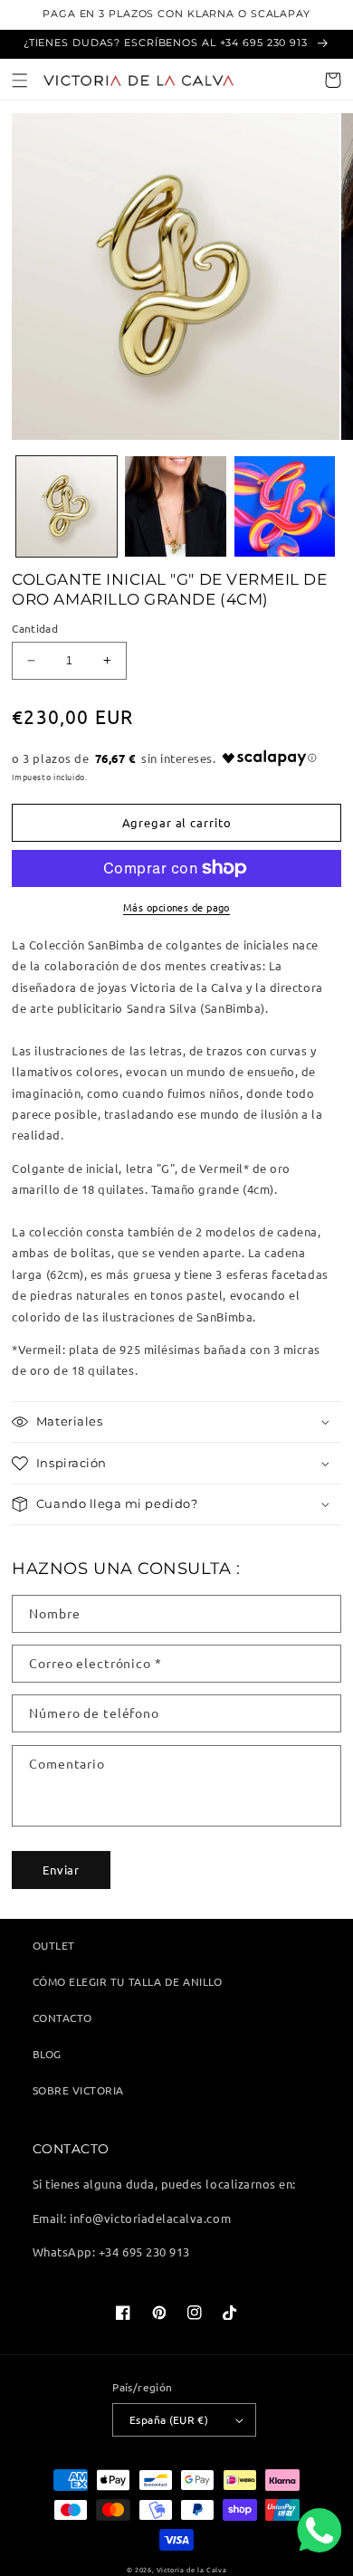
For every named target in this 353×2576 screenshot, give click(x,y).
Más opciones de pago (176, 907)
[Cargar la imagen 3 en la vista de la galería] (285, 507)
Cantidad (35, 628)
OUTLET (54, 1945)
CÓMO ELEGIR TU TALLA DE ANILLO (128, 1981)
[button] (20, 80)
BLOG (47, 2054)
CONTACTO (62, 2018)
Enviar (61, 1870)
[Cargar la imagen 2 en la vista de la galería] (176, 507)
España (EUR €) (169, 2419)
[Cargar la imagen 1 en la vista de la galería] (67, 507)
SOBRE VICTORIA (78, 2090)
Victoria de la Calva (191, 2570)
